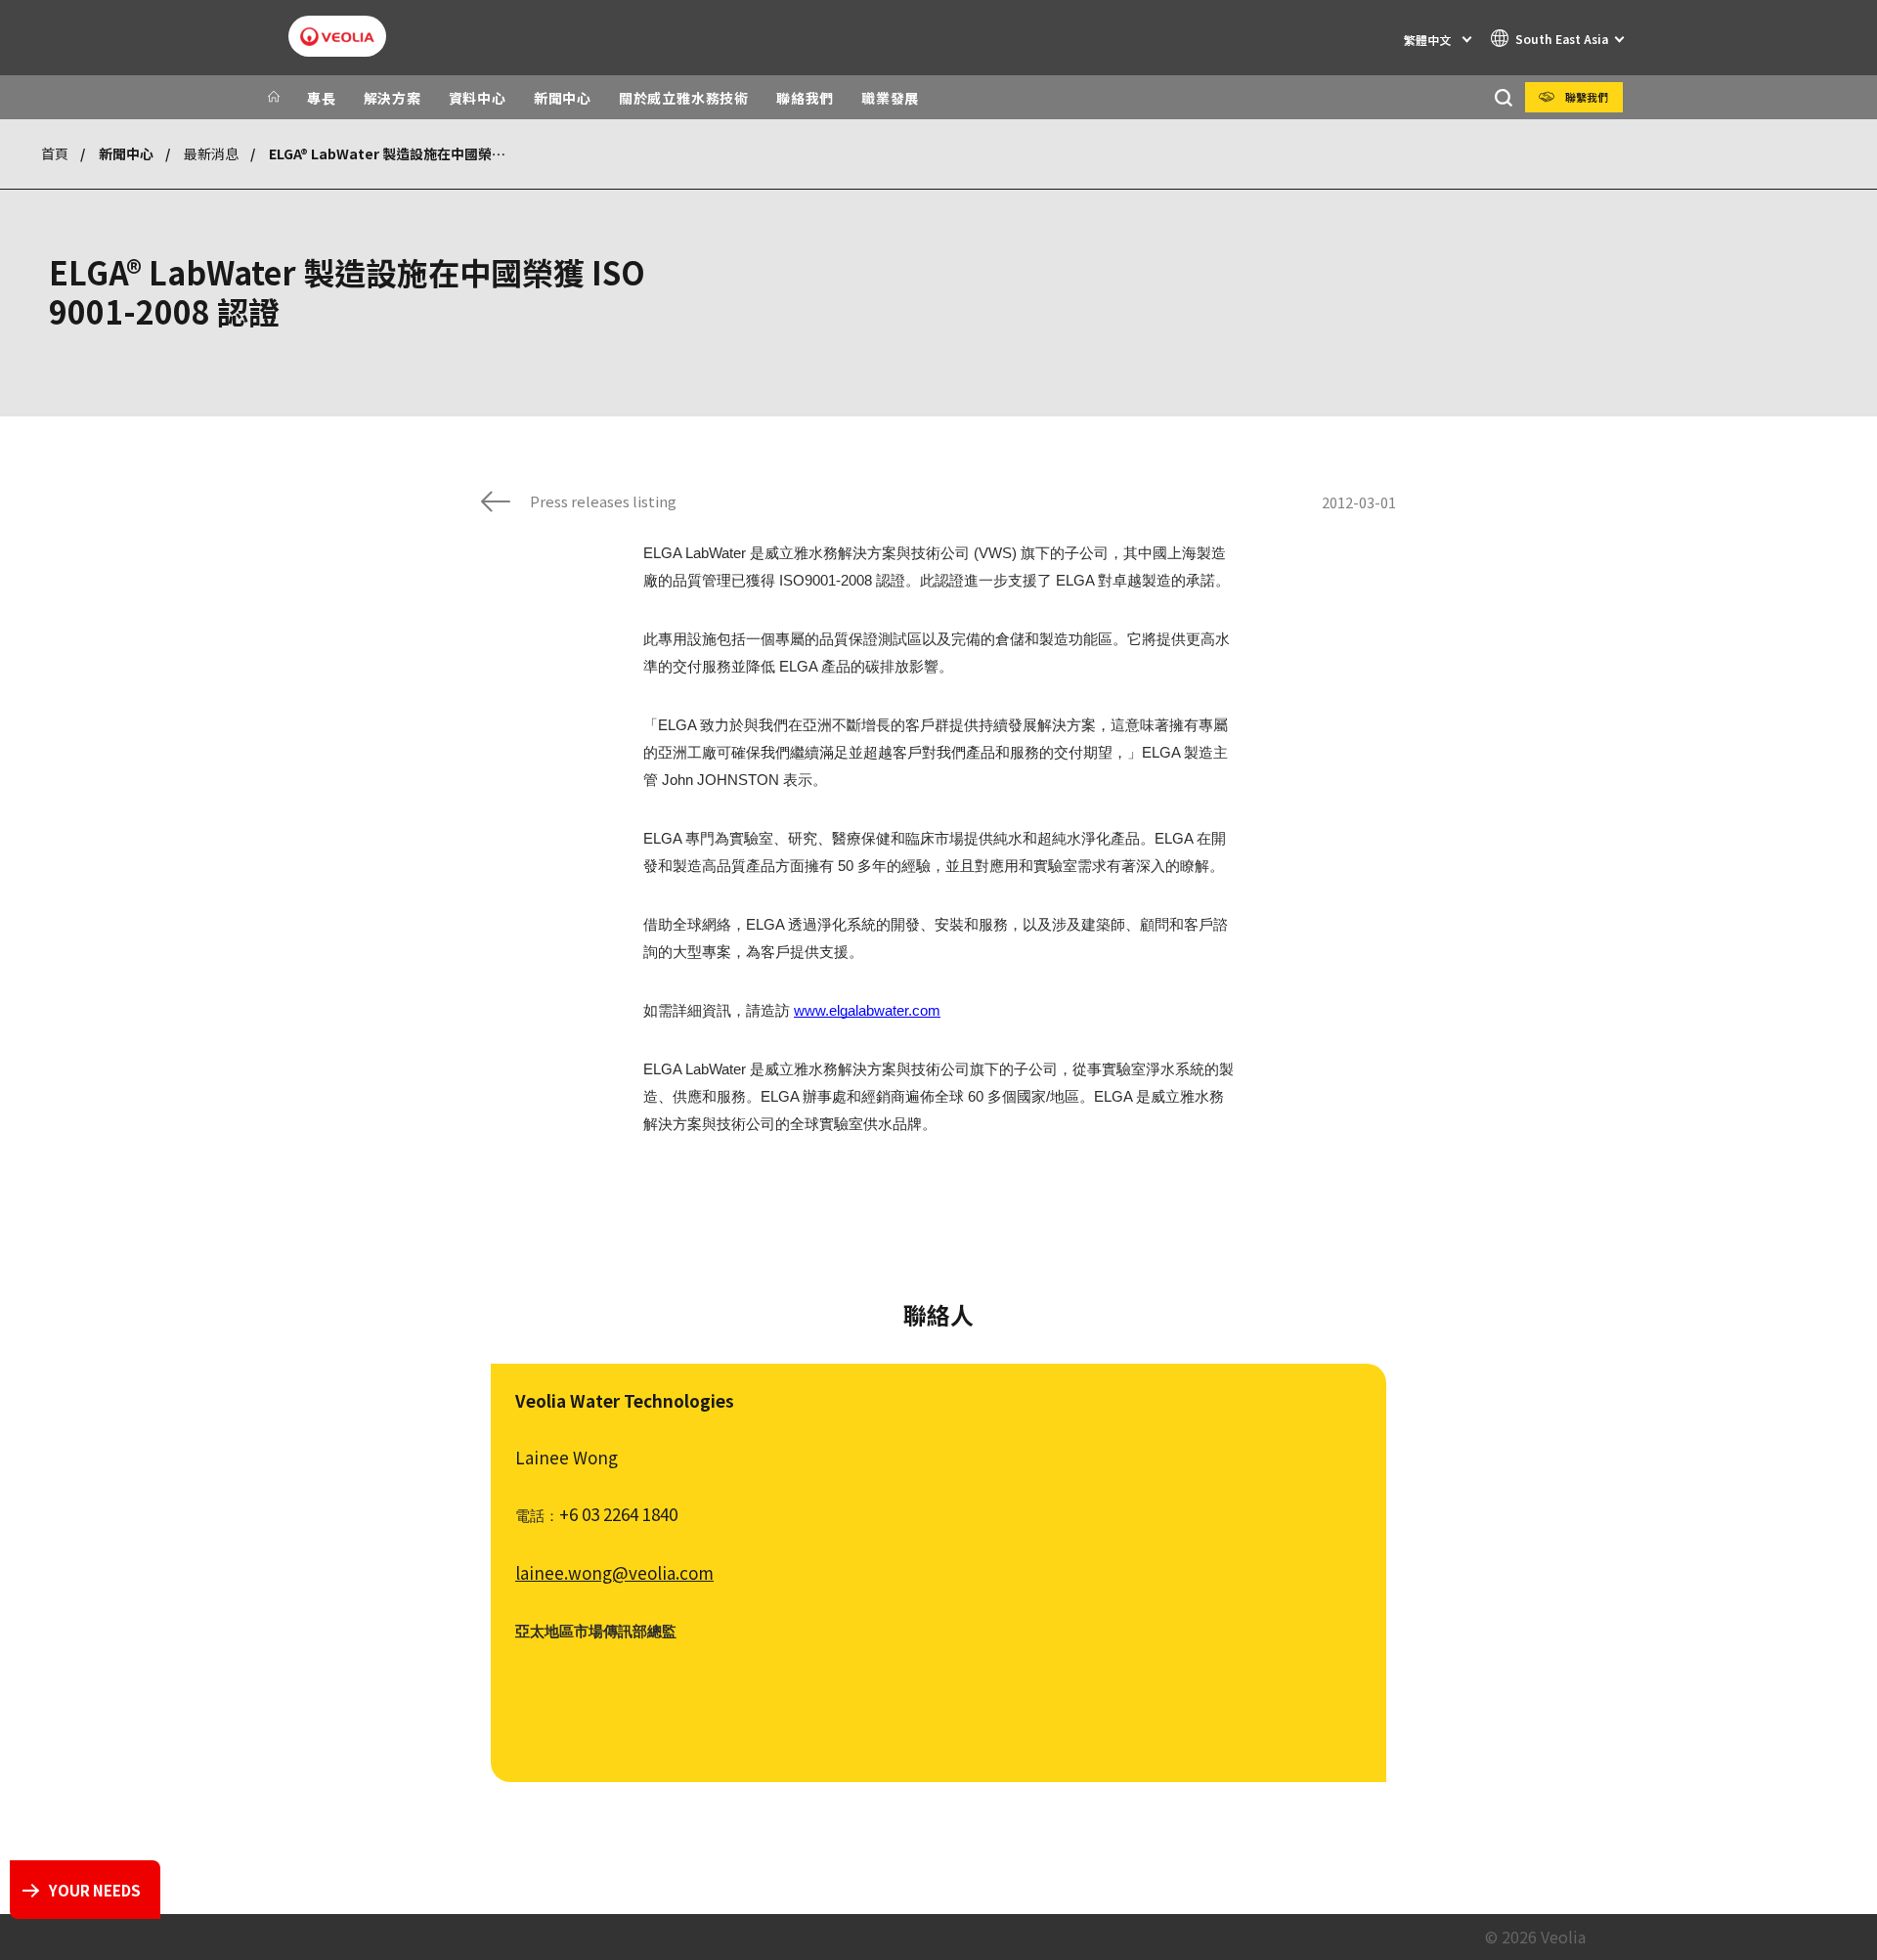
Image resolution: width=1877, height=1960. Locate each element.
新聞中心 (563, 98)
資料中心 (478, 98)
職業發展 (890, 98)
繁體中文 (1427, 40)
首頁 (55, 153)
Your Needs (95, 1890)
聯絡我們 (805, 98)
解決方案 (393, 98)
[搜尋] (1503, 97)
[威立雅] (337, 37)
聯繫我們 (1587, 97)
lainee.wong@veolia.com (614, 1572)
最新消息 (211, 153)
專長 (322, 98)
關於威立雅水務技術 (684, 98)
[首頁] (274, 98)
